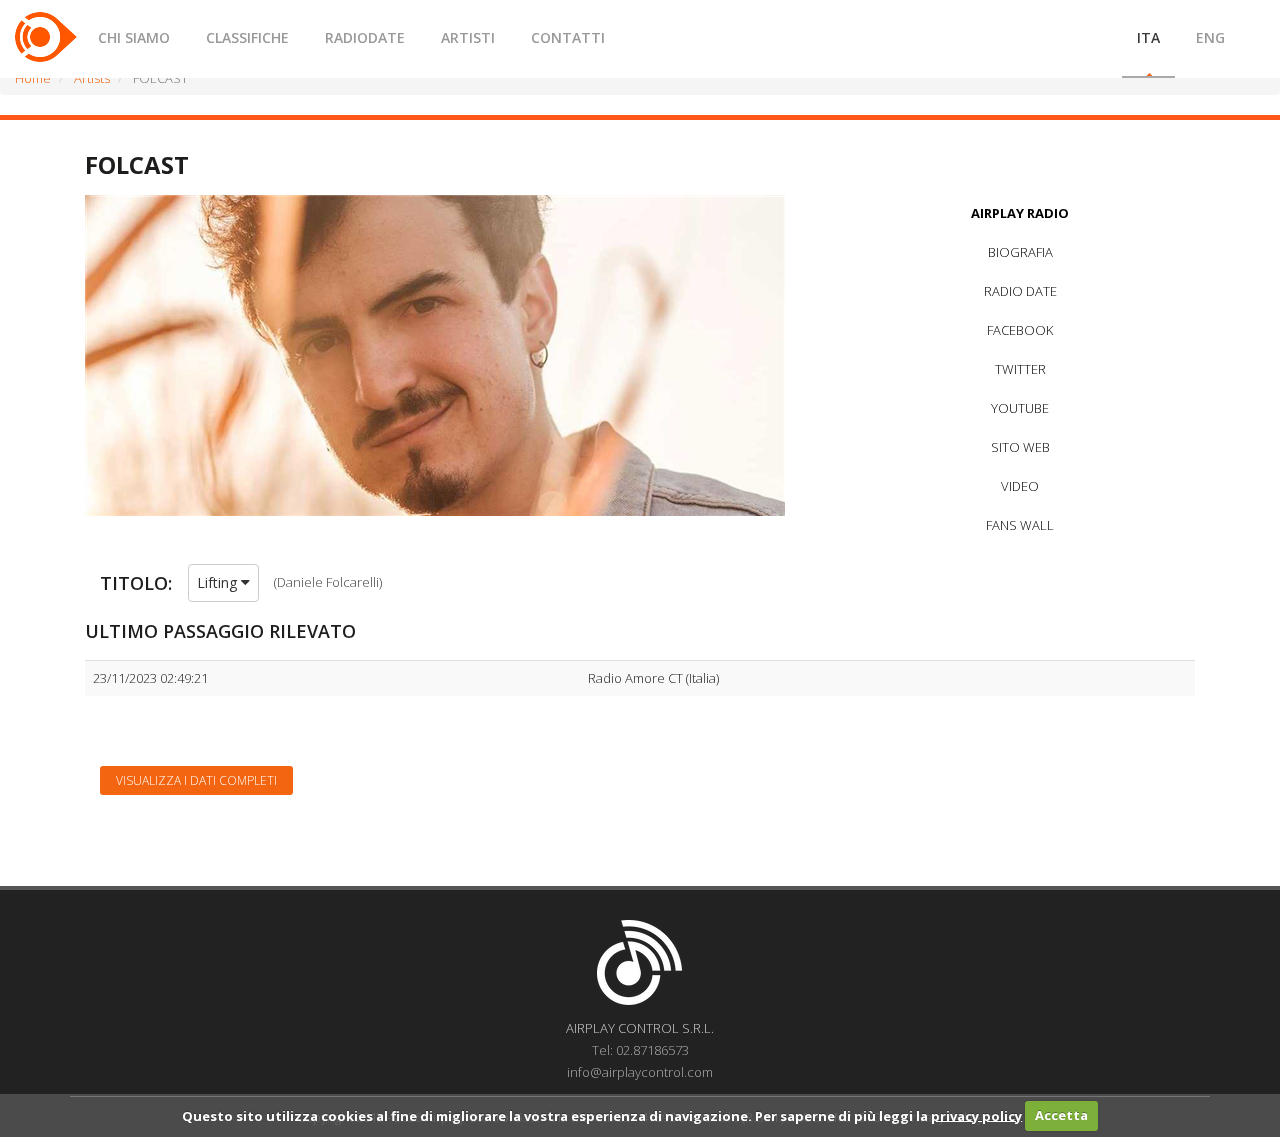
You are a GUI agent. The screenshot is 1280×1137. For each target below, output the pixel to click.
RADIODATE (365, 37)
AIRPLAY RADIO (1020, 213)
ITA (1148, 37)
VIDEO (1020, 486)
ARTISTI (468, 37)
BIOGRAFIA (1020, 252)
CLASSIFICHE (247, 37)
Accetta (1061, 1115)
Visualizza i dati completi (196, 780)
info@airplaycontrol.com (640, 1072)
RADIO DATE (1020, 291)
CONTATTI (568, 37)
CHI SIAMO (134, 37)
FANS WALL (1020, 525)
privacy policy (976, 1115)
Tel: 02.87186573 (640, 1050)
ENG (1210, 37)
